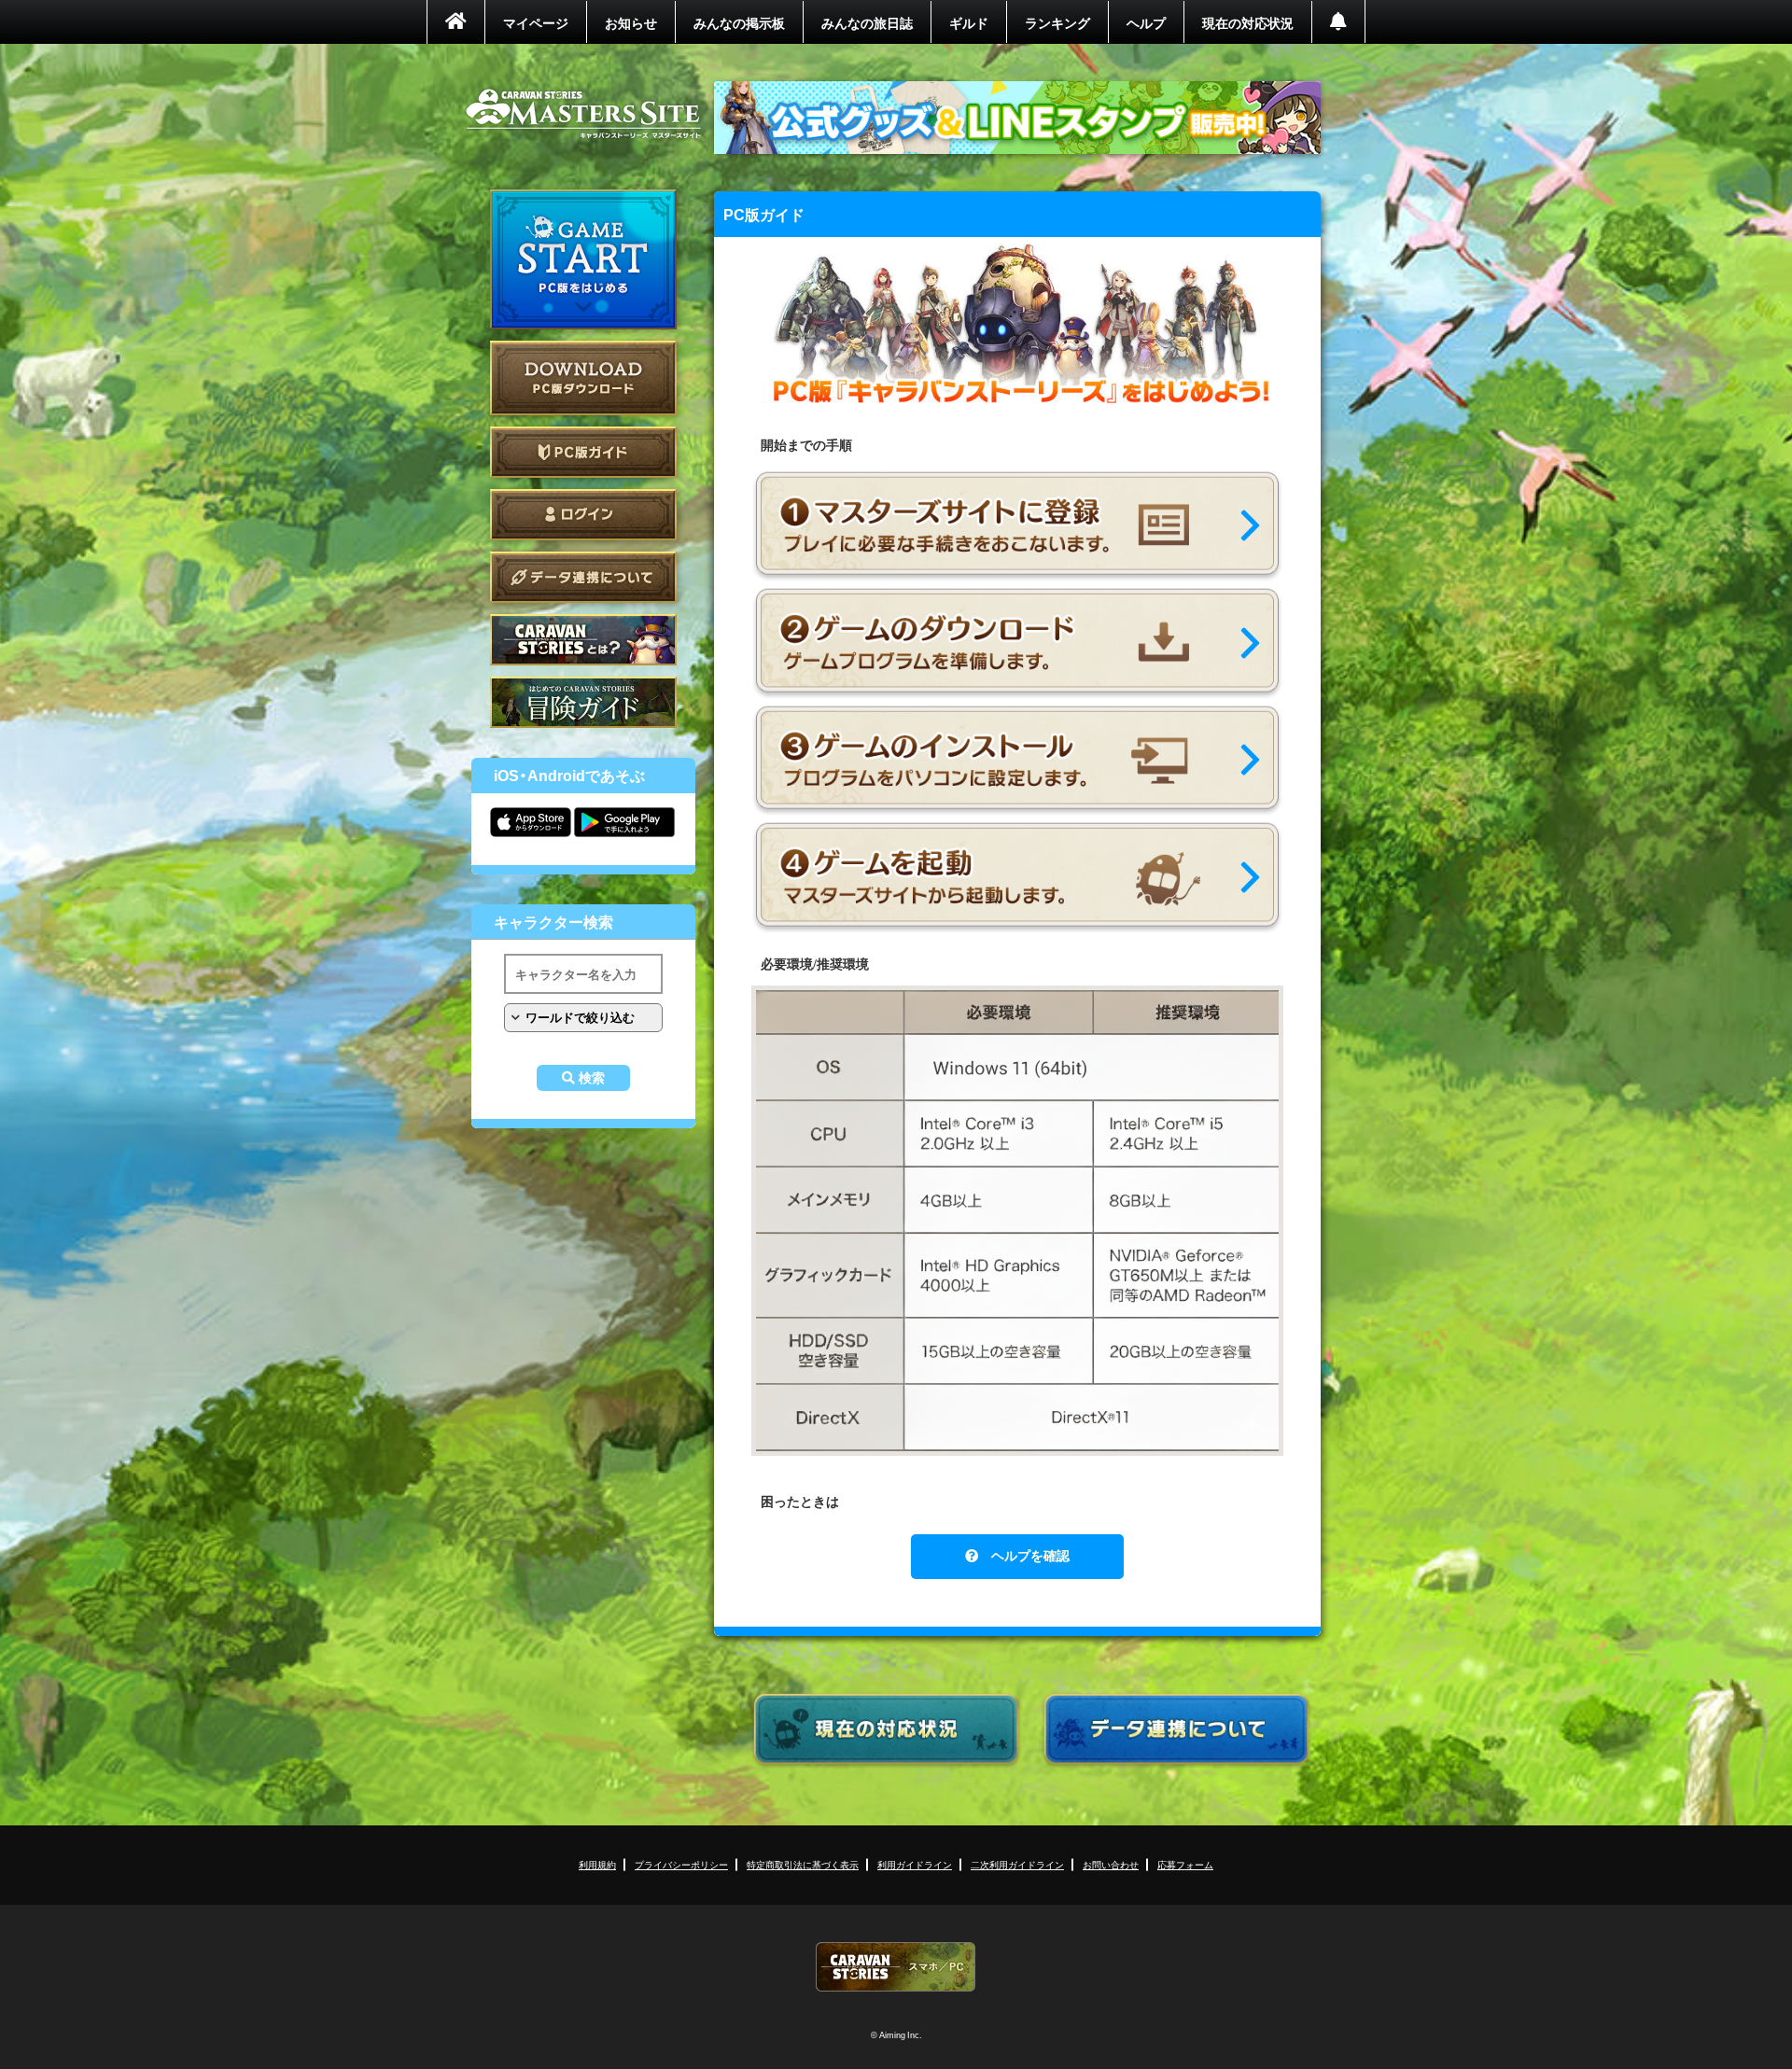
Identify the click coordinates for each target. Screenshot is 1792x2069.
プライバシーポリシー (681, 1864)
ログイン (583, 515)
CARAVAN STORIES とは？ (583, 640)
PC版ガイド (583, 452)
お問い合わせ (1111, 1864)
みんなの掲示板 (739, 22)
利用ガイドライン (915, 1864)
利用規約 (597, 1864)
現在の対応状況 (1248, 22)
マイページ (536, 22)
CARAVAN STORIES (896, 1967)
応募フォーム (1185, 1864)
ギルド (969, 22)
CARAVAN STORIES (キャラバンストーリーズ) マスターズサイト (583, 114)
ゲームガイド (583, 702)
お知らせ (631, 22)
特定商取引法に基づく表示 (803, 1864)
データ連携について (583, 577)
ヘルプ (1146, 22)
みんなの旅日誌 (867, 22)
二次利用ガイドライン (1017, 1864)
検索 (592, 1078)
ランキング (1057, 22)
